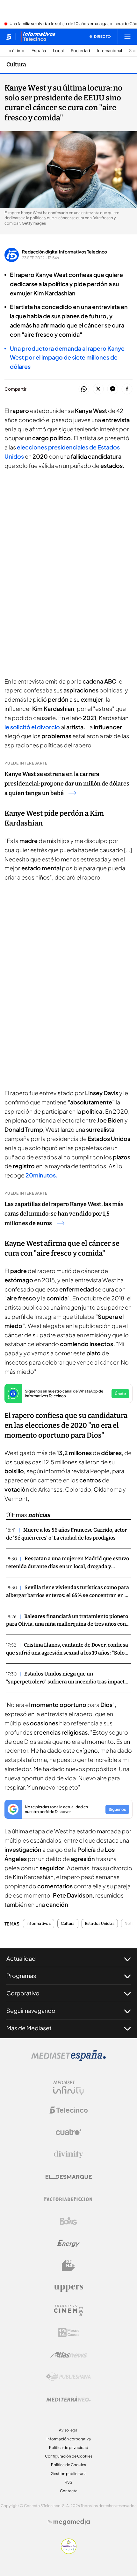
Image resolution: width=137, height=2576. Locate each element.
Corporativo (23, 1993)
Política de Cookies (68, 2465)
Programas (21, 1976)
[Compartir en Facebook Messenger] (113, 389)
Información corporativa (69, 2439)
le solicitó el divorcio (32, 727)
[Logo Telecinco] (68, 2110)
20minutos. (42, 1175)
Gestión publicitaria (69, 2474)
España (39, 51)
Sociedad (80, 51)
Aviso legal (69, 2430)
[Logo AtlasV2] (69, 2355)
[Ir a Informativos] (38, 37)
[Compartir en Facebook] (127, 389)
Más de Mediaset (29, 2028)
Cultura (16, 64)
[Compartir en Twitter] (98, 389)
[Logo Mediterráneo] (68, 2399)
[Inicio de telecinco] (9, 37)
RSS (68, 2482)
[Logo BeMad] (68, 2266)
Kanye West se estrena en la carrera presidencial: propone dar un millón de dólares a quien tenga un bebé (67, 784)
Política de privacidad (69, 2448)
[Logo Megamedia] (72, 2522)
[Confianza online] (69, 2552)
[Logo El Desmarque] (69, 2177)
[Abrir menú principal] (127, 37)
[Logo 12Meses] (69, 2333)
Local (58, 51)
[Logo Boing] (68, 2221)
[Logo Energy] (68, 2243)
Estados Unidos (100, 1924)
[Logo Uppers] (68, 2288)
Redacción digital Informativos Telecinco (65, 252)
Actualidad (21, 1958)
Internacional (110, 51)
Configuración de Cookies (69, 2456)
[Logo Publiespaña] (68, 2377)
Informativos (39, 1924)
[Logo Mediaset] (68, 2059)
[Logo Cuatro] (68, 2132)
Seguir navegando (31, 2010)
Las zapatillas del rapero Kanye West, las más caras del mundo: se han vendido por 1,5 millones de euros (64, 1214)
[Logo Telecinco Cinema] (68, 2310)
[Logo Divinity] (68, 2155)
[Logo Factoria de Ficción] (68, 2199)
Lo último (15, 51)
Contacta (69, 2491)
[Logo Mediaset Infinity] (68, 2088)
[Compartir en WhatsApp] (84, 389)
